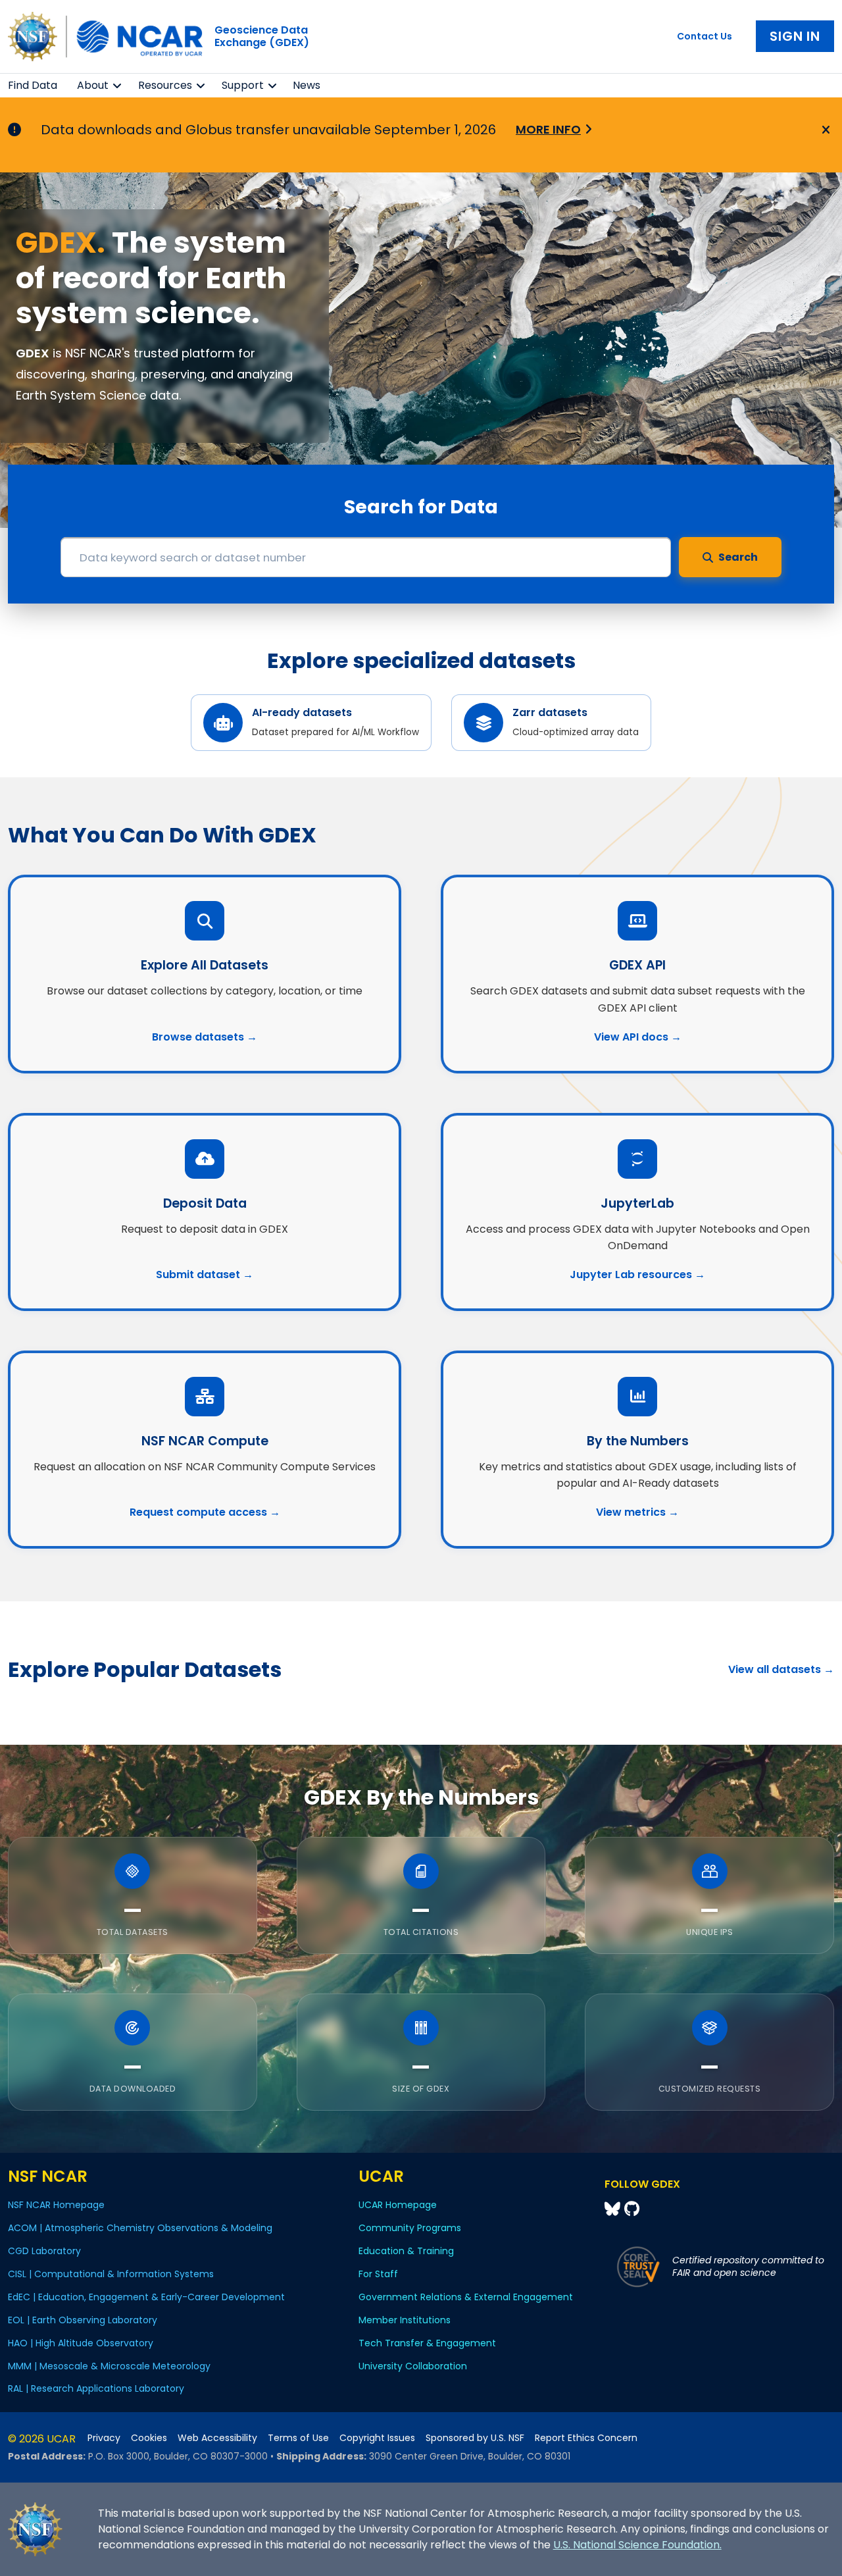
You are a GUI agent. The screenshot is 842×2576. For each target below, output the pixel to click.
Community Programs (410, 2228)
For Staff (378, 2274)
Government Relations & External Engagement (466, 2297)
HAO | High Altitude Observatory (81, 2343)
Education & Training (406, 2251)
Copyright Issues (377, 2438)
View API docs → (638, 1037)
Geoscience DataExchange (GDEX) (262, 36)
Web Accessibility (217, 2438)
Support (243, 85)
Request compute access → (205, 1512)
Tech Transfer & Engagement (427, 2343)
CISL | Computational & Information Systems (111, 2274)
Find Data (33, 85)
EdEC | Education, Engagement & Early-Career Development (146, 2297)
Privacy (104, 2438)
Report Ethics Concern (586, 2438)
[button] (117, 86)
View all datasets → (781, 1669)
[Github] (632, 2209)
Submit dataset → (205, 1275)
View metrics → (637, 1512)
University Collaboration (413, 2366)
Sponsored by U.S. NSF (475, 2438)
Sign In (795, 36)
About (93, 85)
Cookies (149, 2438)
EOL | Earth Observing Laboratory (83, 2320)
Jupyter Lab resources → (637, 1275)
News (307, 85)
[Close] (824, 130)
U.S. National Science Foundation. (637, 2545)
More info (548, 129)
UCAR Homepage (398, 2205)
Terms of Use (298, 2438)
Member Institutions (405, 2320)
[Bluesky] (614, 2209)
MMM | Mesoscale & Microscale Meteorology (109, 2366)
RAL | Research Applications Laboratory (96, 2388)
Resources (165, 85)
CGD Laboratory (44, 2251)
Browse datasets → (205, 1037)
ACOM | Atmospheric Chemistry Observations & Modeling (140, 2228)
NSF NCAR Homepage (56, 2205)
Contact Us (705, 36)
